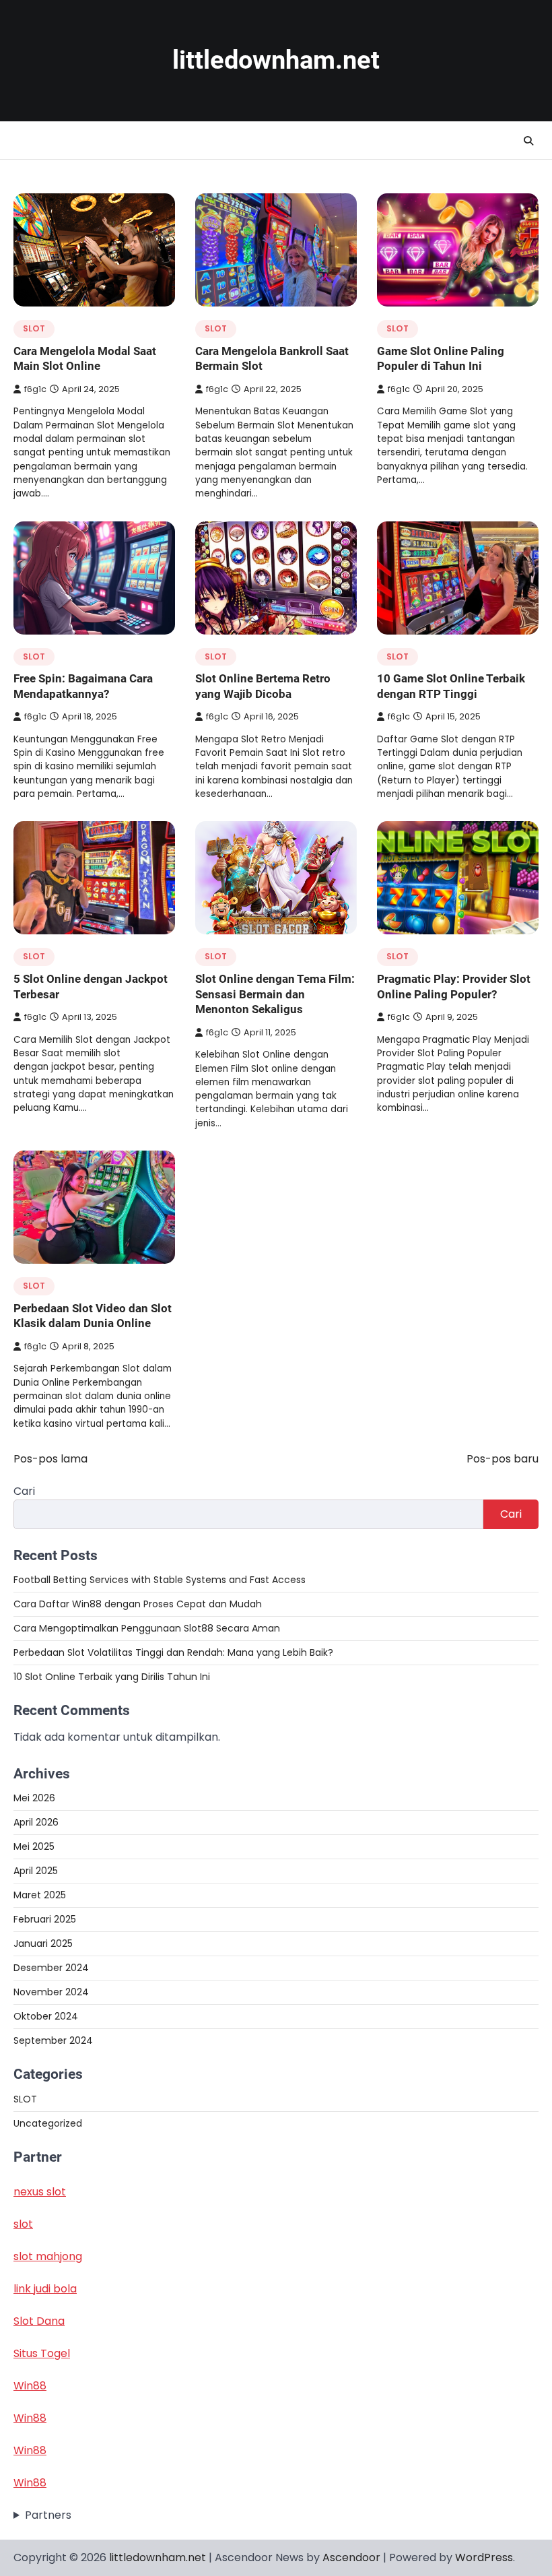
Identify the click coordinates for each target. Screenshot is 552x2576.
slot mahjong (48, 2256)
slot (23, 2224)
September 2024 (53, 2040)
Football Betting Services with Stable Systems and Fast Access (160, 1580)
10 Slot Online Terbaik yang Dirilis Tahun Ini (112, 1677)
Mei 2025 (34, 1846)
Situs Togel (42, 2353)
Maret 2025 (40, 1895)
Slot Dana (39, 2321)
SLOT (34, 328)
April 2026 (36, 1822)
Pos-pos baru (503, 1459)
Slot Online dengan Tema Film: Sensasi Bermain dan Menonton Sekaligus (275, 994)
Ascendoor (351, 2557)
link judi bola (45, 2289)
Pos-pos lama (50, 1459)
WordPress (484, 2557)
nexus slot (40, 2192)
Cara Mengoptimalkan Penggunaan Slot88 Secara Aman (147, 1628)
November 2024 (51, 1992)
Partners (48, 2515)
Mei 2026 (34, 1798)
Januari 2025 (43, 1943)
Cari (24, 1491)
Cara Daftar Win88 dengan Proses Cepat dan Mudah (138, 1604)
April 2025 (36, 1871)
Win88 (30, 2386)
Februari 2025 (45, 1919)
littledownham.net (276, 60)
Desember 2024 (51, 1968)
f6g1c (35, 389)
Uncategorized (48, 2123)
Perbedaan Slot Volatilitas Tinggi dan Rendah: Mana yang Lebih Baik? (173, 1652)
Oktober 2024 (46, 2016)
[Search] (528, 141)
